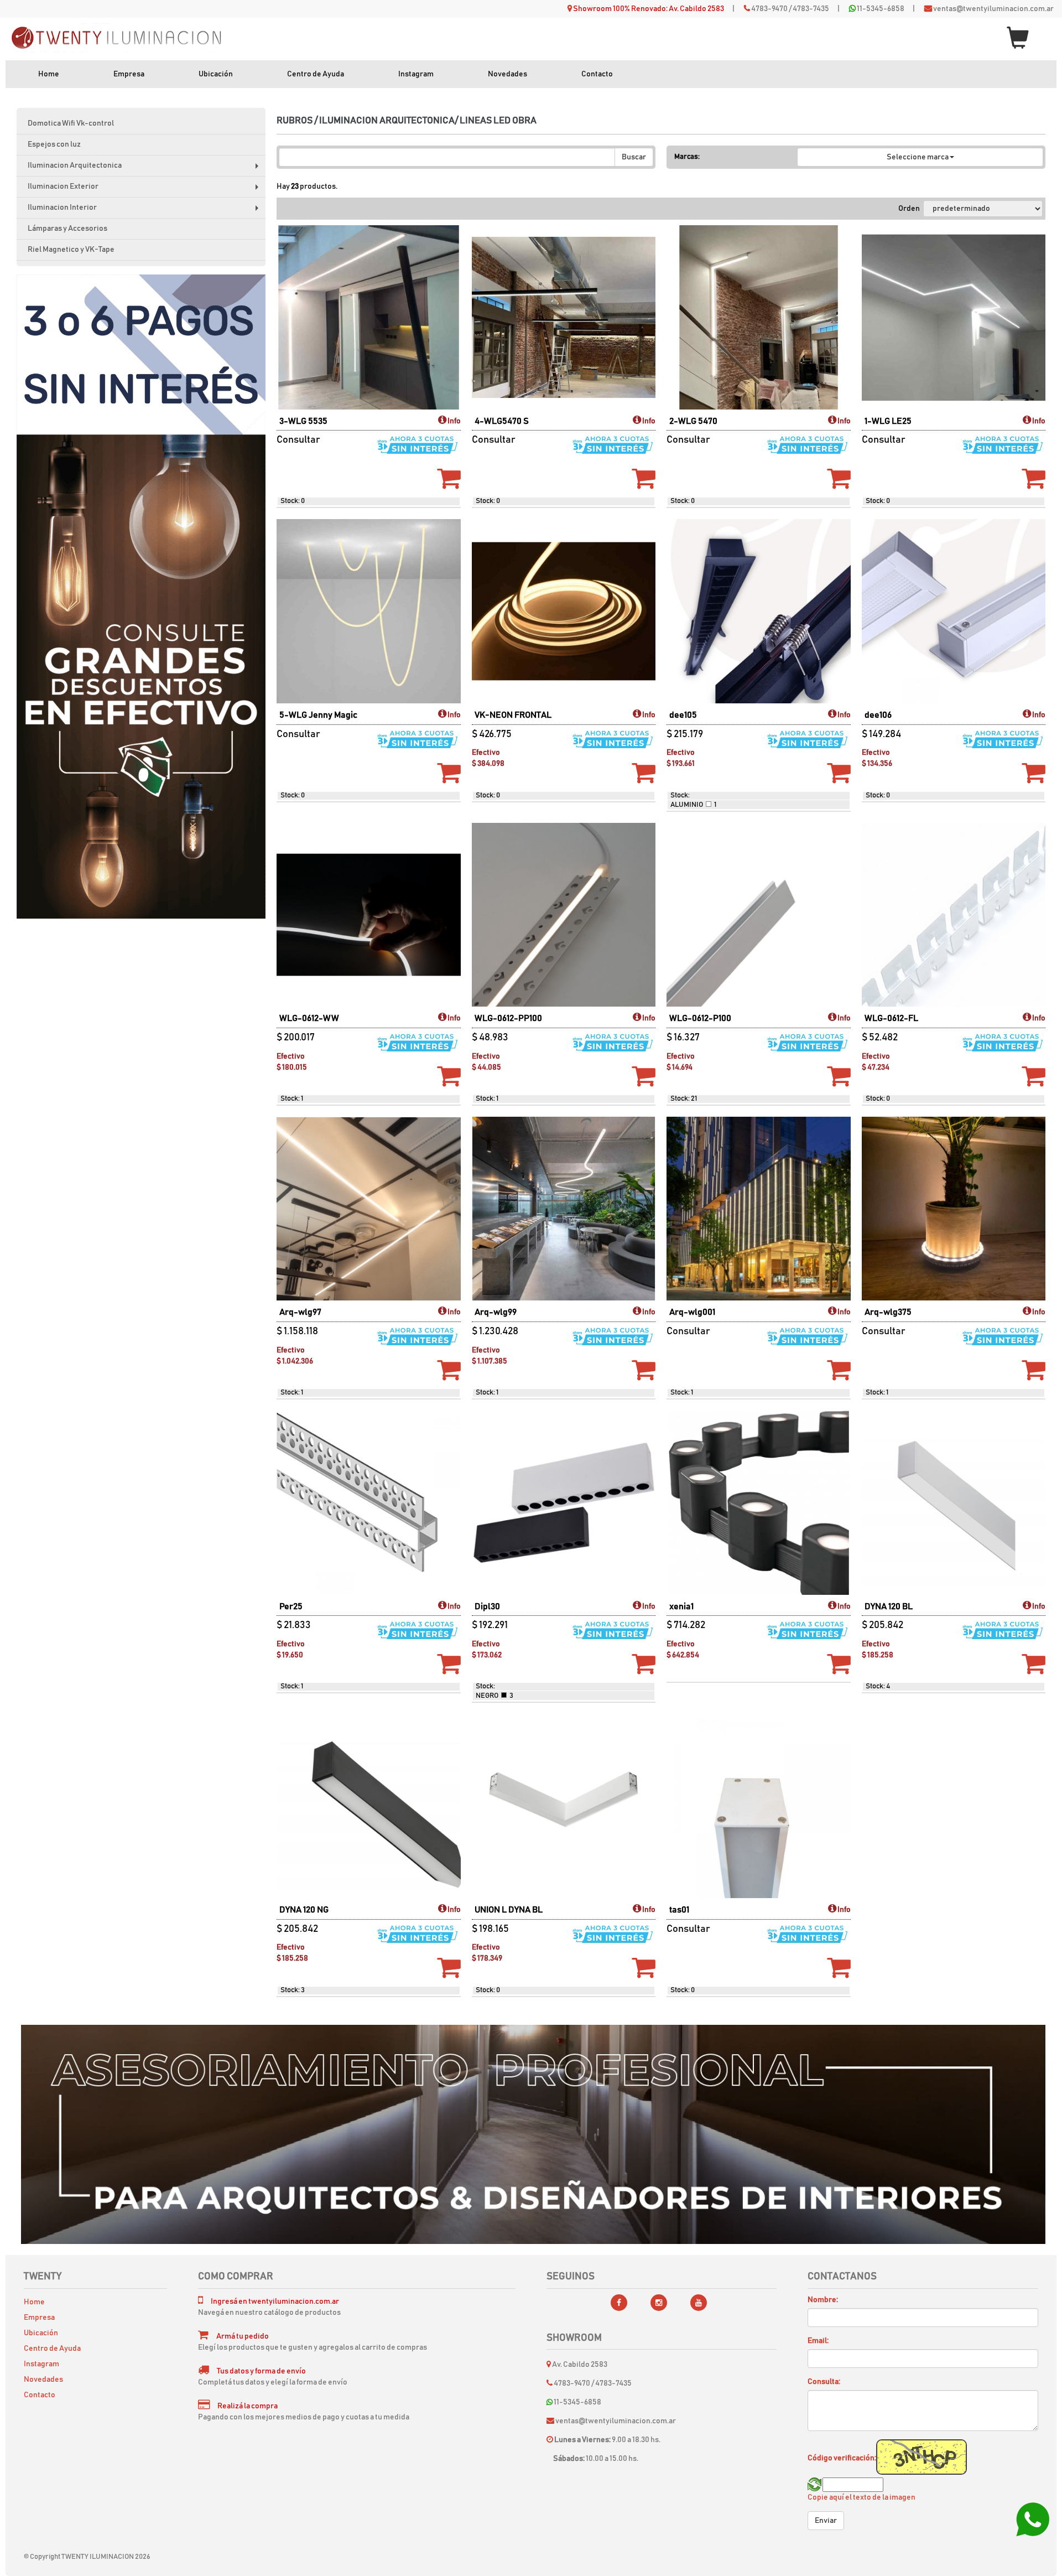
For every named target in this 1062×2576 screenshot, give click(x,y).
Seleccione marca (918, 157)
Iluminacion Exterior (146, 190)
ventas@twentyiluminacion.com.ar (993, 9)
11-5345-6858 (881, 9)
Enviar (826, 2521)
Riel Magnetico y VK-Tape (71, 250)
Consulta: (824, 2382)
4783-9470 (769, 9)
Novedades (507, 74)
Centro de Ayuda (316, 74)
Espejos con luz (54, 144)
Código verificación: (842, 2458)
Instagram (416, 74)
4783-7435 (811, 9)
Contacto (597, 74)
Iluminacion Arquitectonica (146, 169)
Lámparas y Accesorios (67, 229)
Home (49, 74)
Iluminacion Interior (146, 211)
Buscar (634, 157)
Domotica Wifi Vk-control (71, 123)
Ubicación (216, 74)
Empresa (129, 74)
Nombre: (823, 2300)
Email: (818, 2341)
